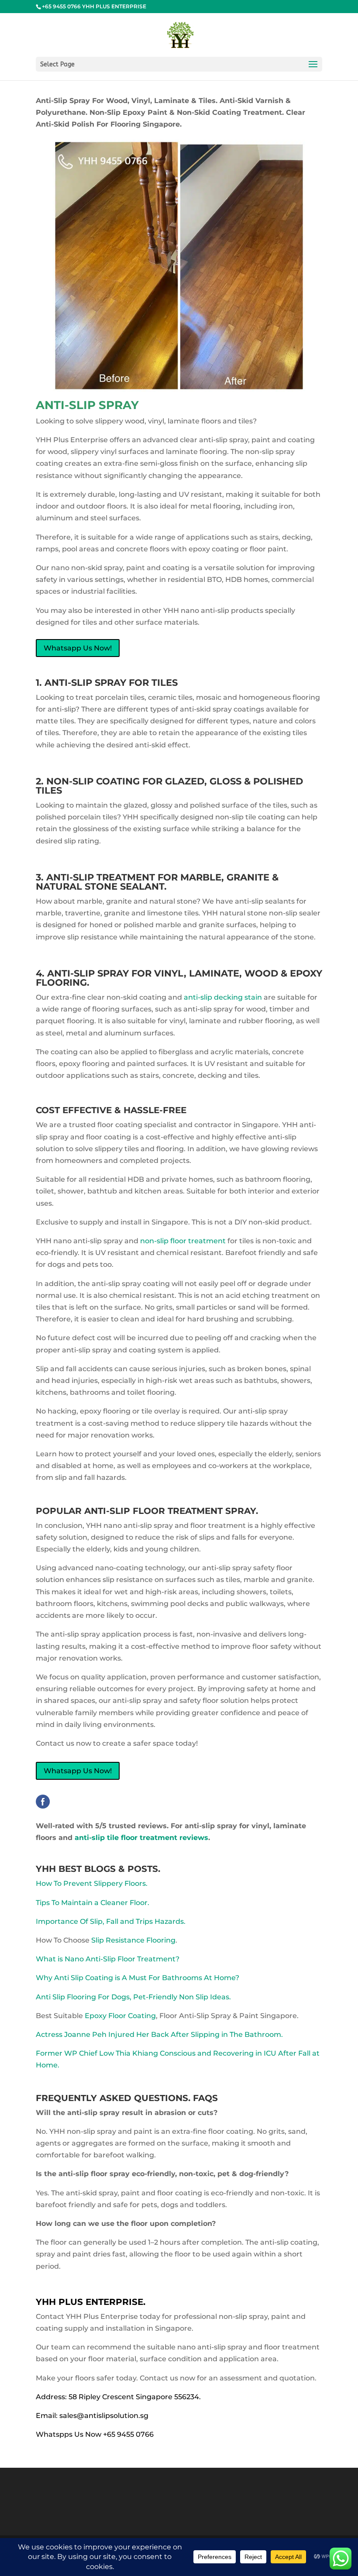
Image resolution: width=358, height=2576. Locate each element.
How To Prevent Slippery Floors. (92, 1883)
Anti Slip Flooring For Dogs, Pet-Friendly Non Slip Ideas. (133, 1997)
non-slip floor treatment (183, 1241)
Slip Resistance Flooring (133, 1940)
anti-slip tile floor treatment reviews (141, 1838)
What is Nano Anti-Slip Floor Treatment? (108, 1959)
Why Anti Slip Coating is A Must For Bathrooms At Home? (138, 1978)
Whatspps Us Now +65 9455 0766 (95, 2434)
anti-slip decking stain (223, 997)
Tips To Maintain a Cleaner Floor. (93, 1903)
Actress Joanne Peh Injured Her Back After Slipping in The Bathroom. (159, 2034)
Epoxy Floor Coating (120, 2016)
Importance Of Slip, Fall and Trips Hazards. (111, 1921)
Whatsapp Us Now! (78, 648)
